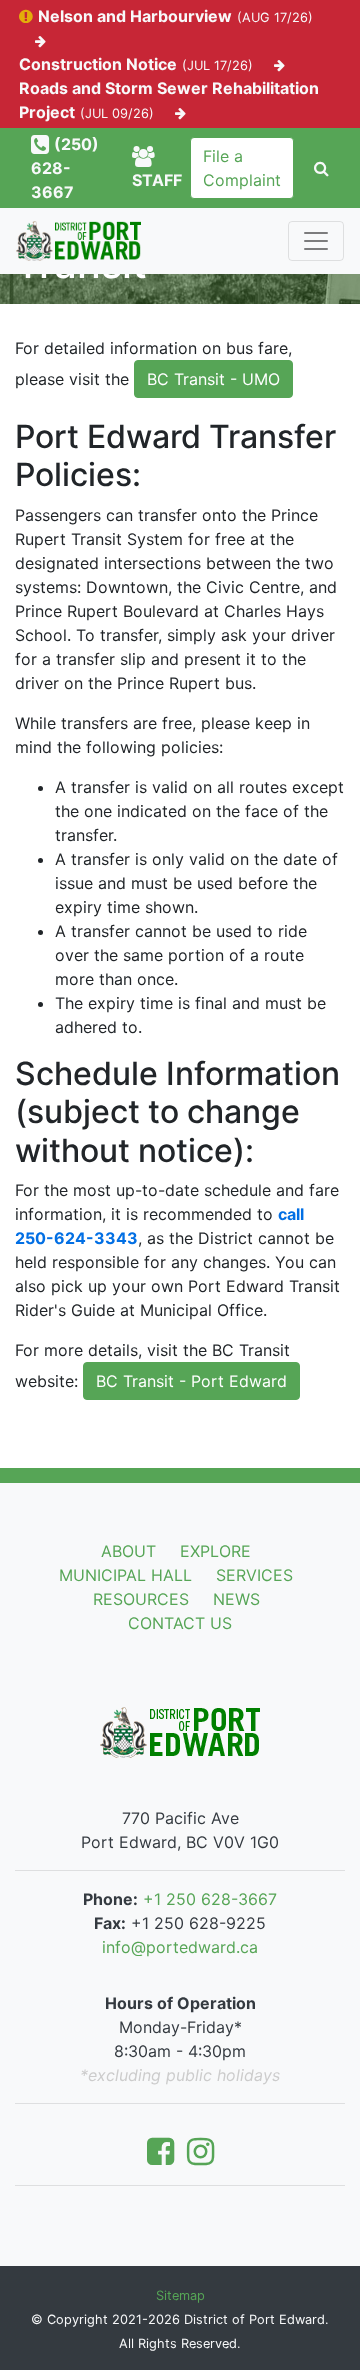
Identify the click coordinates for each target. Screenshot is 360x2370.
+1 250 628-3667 (210, 1899)
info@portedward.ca (180, 1947)
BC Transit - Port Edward (191, 1381)
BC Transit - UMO (213, 379)
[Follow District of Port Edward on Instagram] (200, 2157)
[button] (321, 168)
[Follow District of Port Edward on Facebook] (164, 2157)
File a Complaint (242, 168)
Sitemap (180, 2295)
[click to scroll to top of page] (331, 2322)
